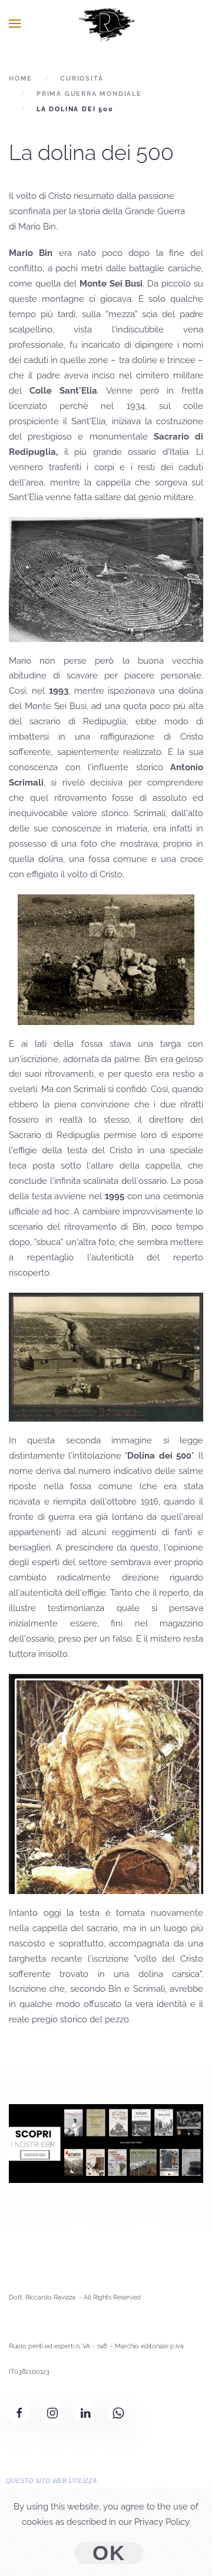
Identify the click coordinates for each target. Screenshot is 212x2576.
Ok (109, 2553)
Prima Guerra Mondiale (89, 94)
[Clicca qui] (106, 2143)
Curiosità (82, 79)
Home (21, 79)
